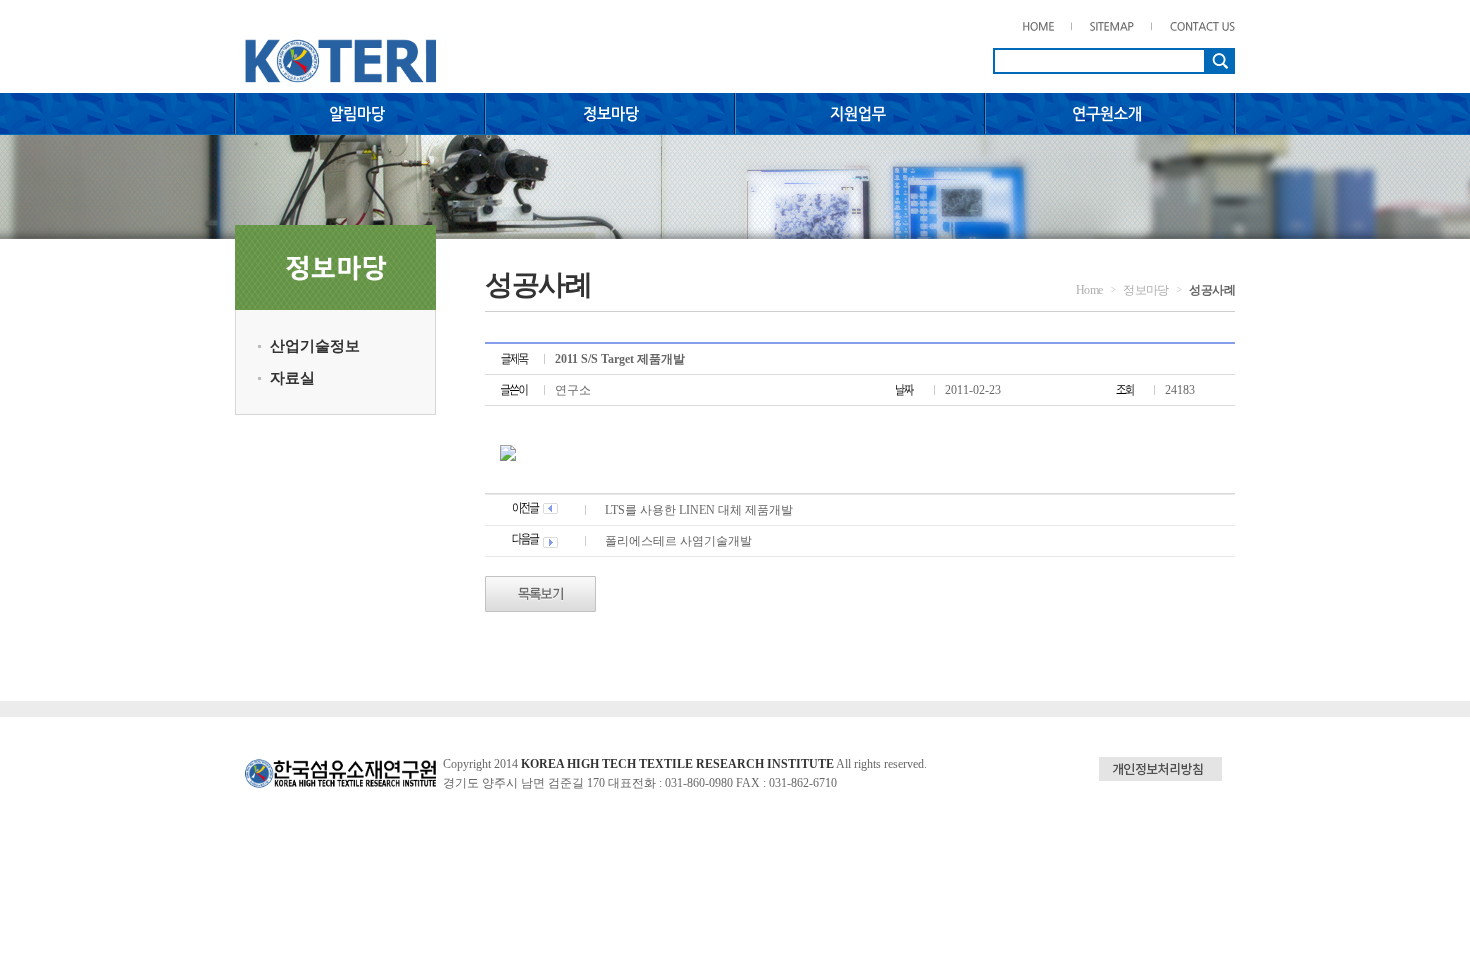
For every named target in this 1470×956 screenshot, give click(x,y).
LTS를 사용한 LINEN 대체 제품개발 (699, 510)
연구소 (573, 390)
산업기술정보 (315, 346)
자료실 (292, 378)
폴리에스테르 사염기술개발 (678, 541)
